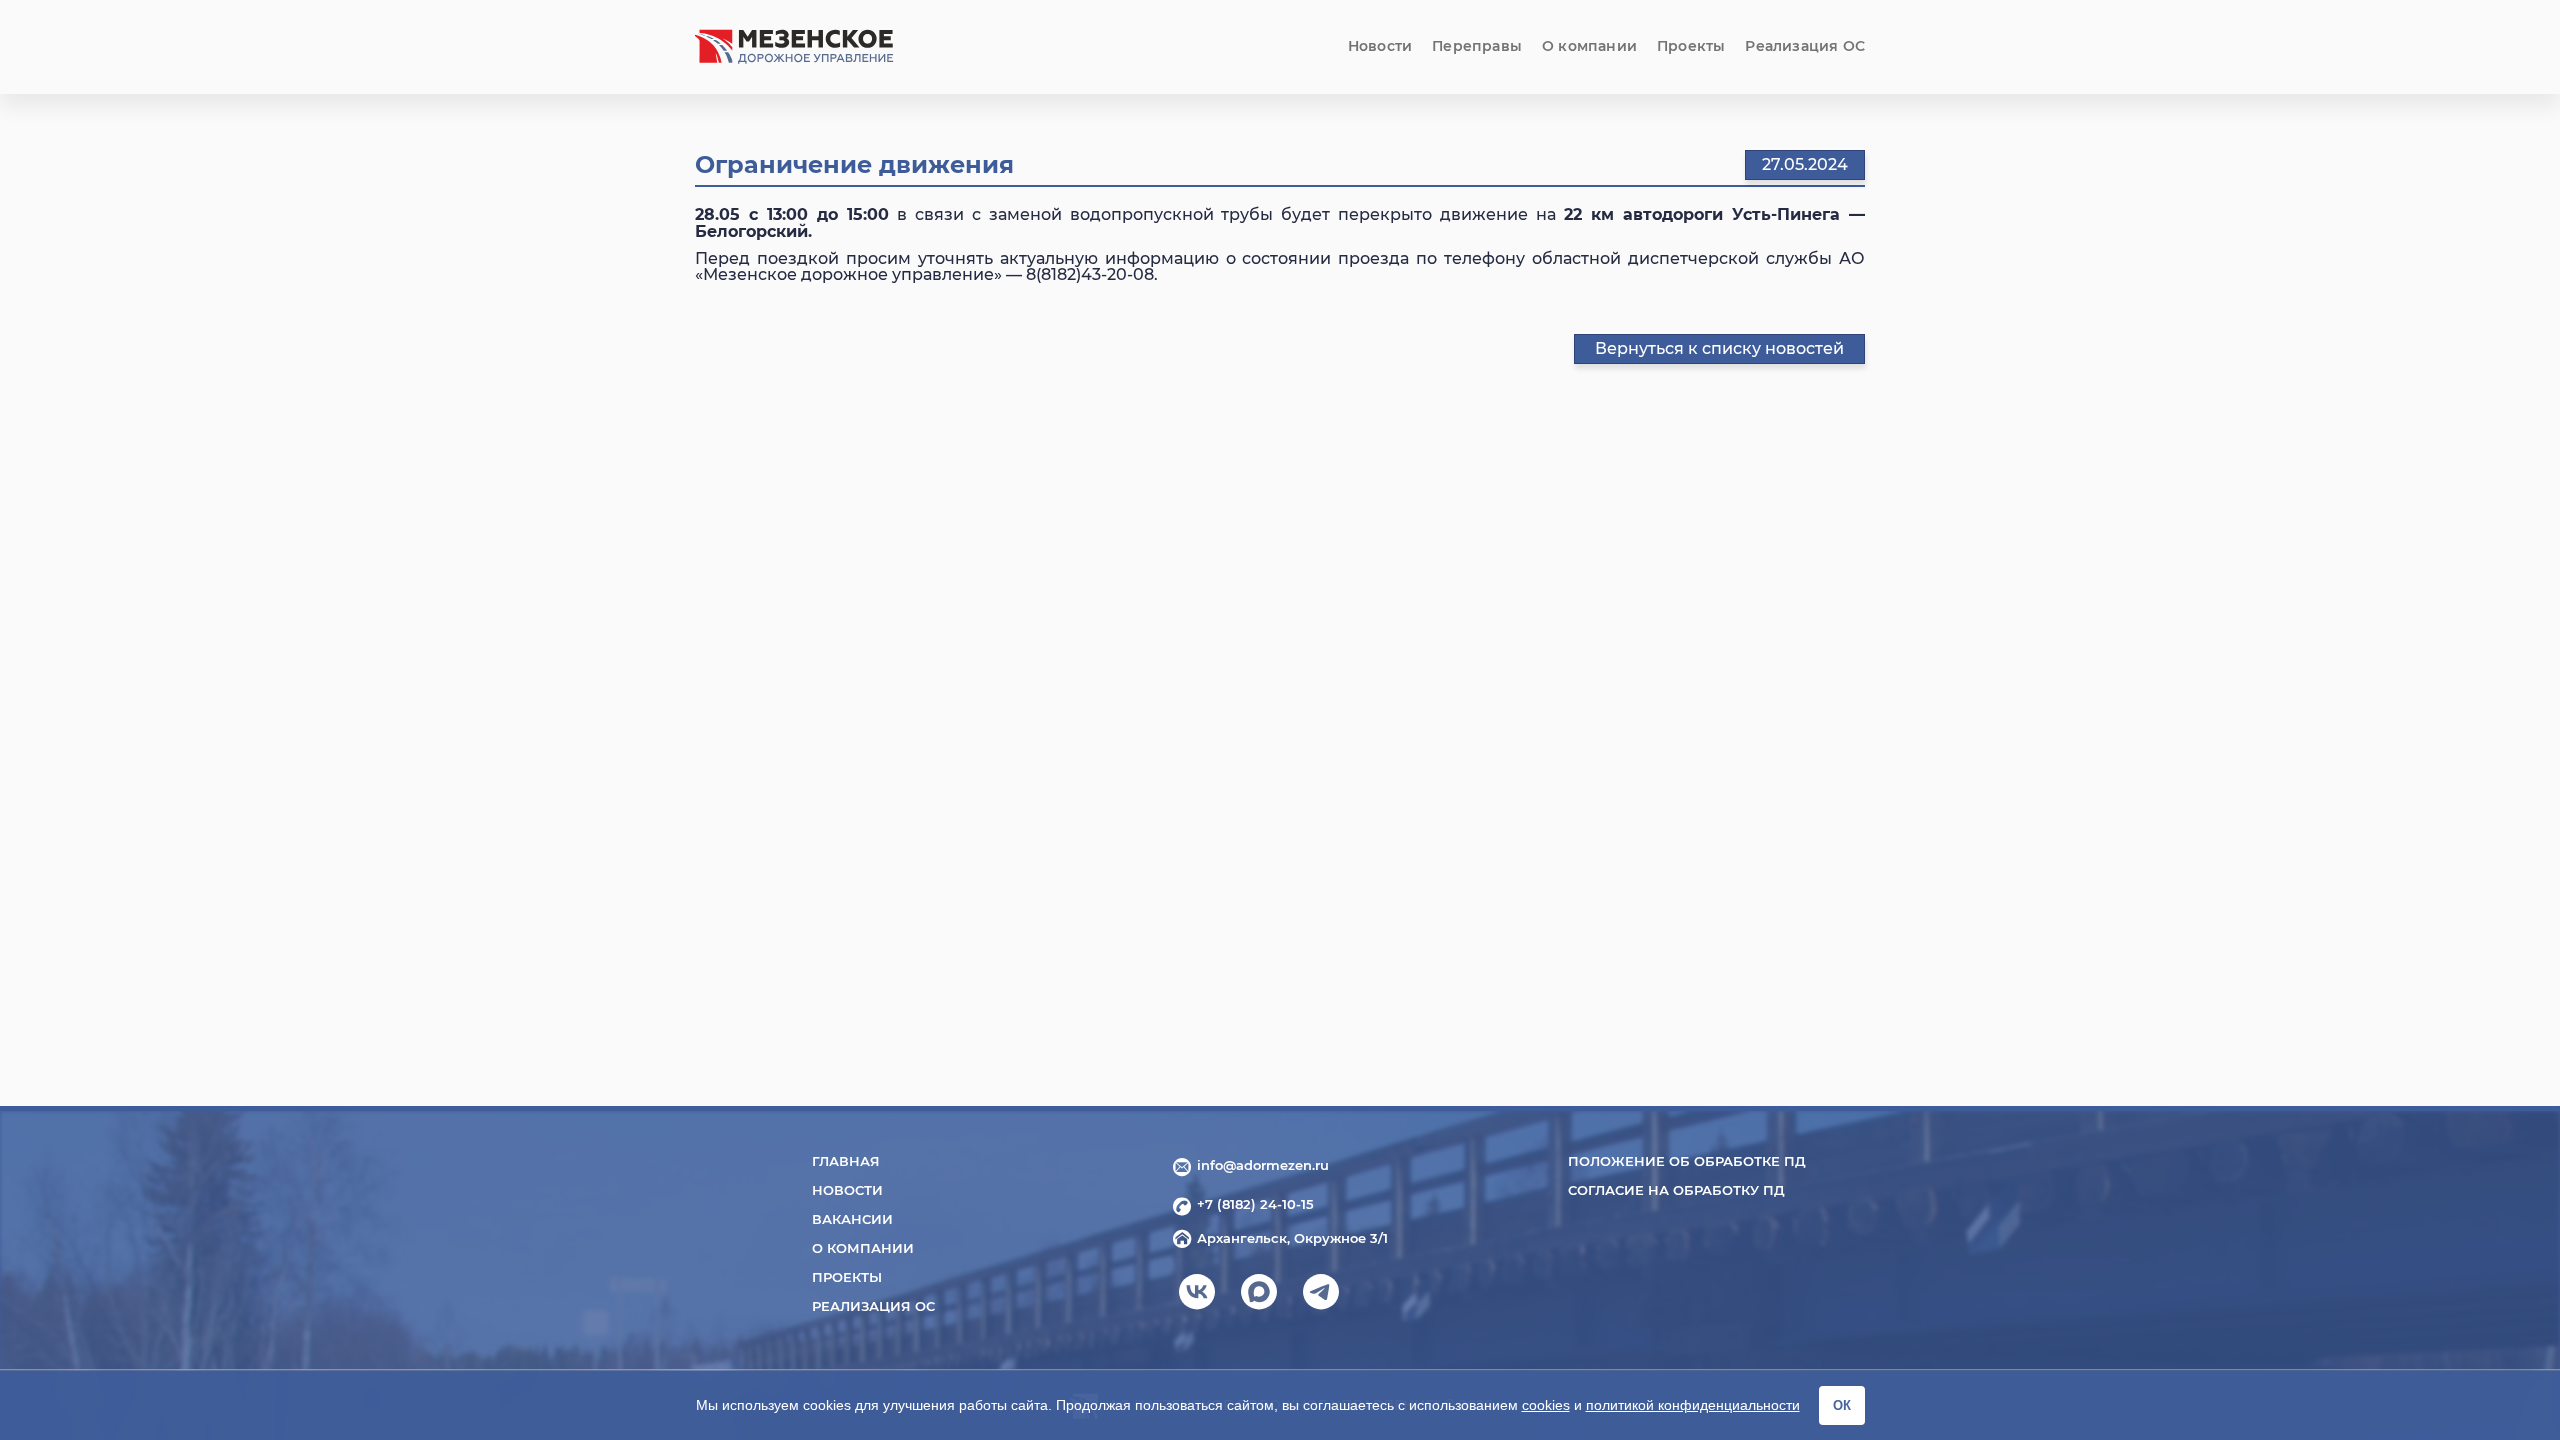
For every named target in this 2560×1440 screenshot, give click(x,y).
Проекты (1691, 46)
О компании (1589, 46)
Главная (846, 1161)
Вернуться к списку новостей (1719, 348)
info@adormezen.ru (1263, 1165)
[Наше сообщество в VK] (1197, 1298)
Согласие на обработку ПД (1676, 1190)
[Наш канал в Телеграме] (1321, 1298)
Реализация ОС (1805, 46)
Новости (1380, 46)
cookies (1546, 1405)
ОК (1842, 1405)
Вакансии (852, 1219)
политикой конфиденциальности (1693, 1405)
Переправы (1477, 46)
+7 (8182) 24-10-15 (1255, 1204)
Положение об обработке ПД (1687, 1161)
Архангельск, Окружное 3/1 (1292, 1238)
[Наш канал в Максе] (1259, 1298)
